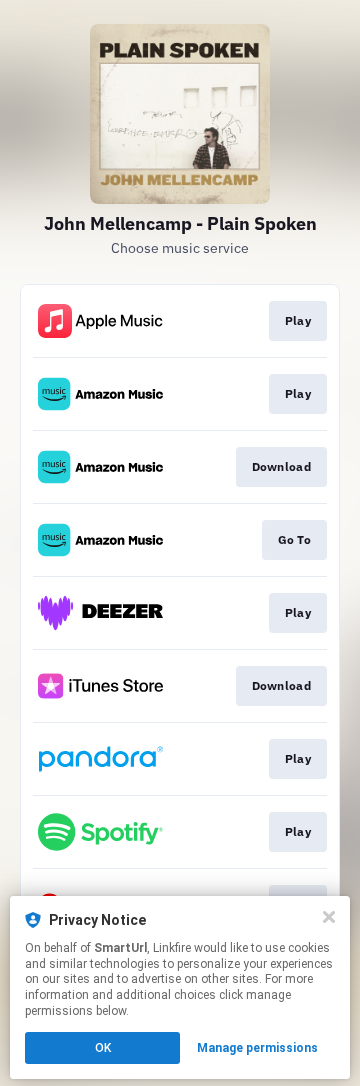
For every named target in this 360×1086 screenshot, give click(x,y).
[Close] (329, 917)
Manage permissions (257, 1048)
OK (103, 1048)
